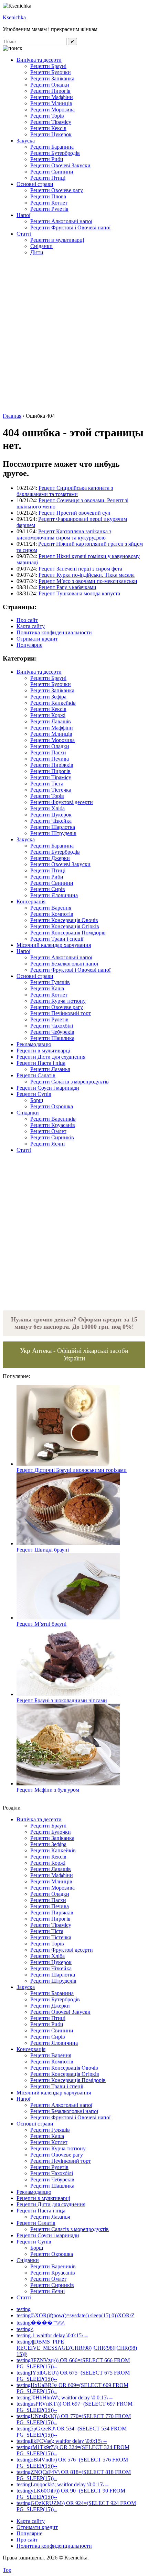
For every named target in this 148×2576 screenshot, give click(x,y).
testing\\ (25, 2329)
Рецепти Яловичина (54, 895)
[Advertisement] (74, 335)
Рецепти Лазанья (50, 1069)
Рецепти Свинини (52, 172)
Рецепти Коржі (48, 715)
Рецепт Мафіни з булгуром (48, 1790)
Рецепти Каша (47, 988)
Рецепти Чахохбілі (52, 1026)
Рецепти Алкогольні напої (61, 221)
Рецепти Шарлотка (53, 827)
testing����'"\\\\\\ (40, 2323)
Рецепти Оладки (50, 85)
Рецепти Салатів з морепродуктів (70, 1082)
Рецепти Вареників (53, 1119)
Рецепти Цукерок (51, 134)
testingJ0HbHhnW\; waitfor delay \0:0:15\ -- (65, 2397)
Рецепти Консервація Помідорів (68, 933)
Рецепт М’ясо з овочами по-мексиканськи (88, 581)
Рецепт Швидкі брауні (43, 1550)
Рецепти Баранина (52, 147)
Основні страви (35, 184)
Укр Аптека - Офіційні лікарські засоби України (74, 1354)
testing (24, 2309)
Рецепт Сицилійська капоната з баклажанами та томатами (65, 491)
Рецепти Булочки (51, 72)
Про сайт (27, 620)
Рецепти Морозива (52, 110)
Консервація (31, 901)
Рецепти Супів (34, 1094)
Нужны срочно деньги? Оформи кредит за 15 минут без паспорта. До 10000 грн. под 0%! (74, 1323)
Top (7, 2570)
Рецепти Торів (47, 116)
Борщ (37, 1100)
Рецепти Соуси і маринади (48, 1088)
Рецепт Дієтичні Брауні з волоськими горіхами (72, 1470)
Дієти (37, 252)
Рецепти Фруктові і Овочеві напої (70, 227)
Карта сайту (31, 626)
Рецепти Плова (48, 196)
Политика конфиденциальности (54, 632)
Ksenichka (14, 17)
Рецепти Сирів (48, 889)
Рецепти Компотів (52, 914)
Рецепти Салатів (36, 1075)
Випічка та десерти (39, 60)
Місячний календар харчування (54, 945)
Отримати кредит (37, 639)
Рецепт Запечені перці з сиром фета (80, 569)
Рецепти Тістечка (51, 790)
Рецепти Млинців (51, 103)
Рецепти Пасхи (48, 752)
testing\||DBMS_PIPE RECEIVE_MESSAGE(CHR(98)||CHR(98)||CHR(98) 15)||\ (77, 2348)
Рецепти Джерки (50, 858)
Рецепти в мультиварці (57, 240)
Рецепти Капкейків (53, 703)
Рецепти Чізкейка (51, 821)
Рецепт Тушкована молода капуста (79, 593)
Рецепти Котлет (49, 203)
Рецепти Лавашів (51, 721)
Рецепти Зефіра (48, 697)
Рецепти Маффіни (52, 97)
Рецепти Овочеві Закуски (60, 165)
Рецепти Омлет (48, 1131)
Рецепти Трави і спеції (57, 939)
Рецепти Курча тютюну (58, 1001)
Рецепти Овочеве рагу (57, 190)
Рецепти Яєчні (47, 1144)
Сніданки (41, 246)
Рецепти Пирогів (50, 91)
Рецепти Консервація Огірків (65, 926)
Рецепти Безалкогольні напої (64, 964)
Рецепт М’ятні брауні (41, 1624)
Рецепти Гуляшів (50, 982)
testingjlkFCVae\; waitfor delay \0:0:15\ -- (62, 2441)
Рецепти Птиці (48, 178)
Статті (24, 234)
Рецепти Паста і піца (41, 1063)
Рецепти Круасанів (53, 1125)
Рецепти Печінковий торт (61, 1013)
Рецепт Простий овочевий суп (75, 513)
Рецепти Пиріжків (52, 765)
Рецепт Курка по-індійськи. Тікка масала (87, 575)
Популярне (29, 645)
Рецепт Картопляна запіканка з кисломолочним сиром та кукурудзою (64, 534)
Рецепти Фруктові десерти (62, 802)
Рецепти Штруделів (53, 833)
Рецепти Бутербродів (55, 153)
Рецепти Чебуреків (52, 1032)
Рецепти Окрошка (52, 1106)
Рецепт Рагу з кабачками (67, 587)
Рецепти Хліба (47, 808)
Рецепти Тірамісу (51, 122)
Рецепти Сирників (52, 1137)
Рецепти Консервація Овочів (64, 920)
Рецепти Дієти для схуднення (51, 1057)
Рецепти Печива (50, 759)
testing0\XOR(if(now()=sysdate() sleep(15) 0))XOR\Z (76, 2315)
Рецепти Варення (51, 908)
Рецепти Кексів (48, 128)
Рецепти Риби (47, 159)
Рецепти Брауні (48, 66)
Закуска (26, 141)
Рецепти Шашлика (52, 1038)
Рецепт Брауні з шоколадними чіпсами (62, 1700)
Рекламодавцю (34, 1044)
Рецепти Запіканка (52, 78)
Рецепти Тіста (47, 784)
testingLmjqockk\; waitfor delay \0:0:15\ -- (62, 2484)
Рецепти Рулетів (49, 209)
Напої (23, 215)
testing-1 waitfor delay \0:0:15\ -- (52, 2335)
